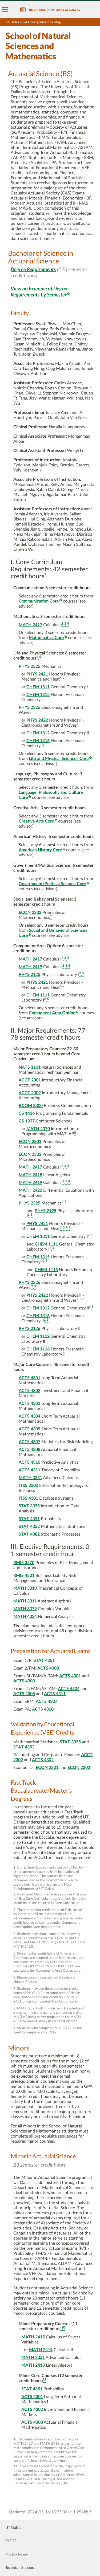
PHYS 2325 (29, 666)
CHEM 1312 (38, 733)
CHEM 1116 (38, 1349)
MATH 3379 (25, 1609)
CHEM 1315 (38, 695)
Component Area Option (52, 1013)
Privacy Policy (17, 2554)
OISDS (11, 2541)
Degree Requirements (33, 270)
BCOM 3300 (31, 1106)
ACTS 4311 (29, 1470)
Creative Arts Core (36, 821)
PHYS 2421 (37, 674)
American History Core (40, 850)
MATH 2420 (30, 1190)
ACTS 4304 (29, 1416)
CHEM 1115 (46, 1270)
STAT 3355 (29, 1506)
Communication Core (39, 601)
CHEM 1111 (38, 995)
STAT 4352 (29, 1527)
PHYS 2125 (29, 975)
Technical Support (20, 2568)
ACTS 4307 (29, 1442)
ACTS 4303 (29, 1403)
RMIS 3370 (24, 1563)
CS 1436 (27, 1113)
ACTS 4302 (29, 1391)
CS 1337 (27, 1121)
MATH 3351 (30, 1478)
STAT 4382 (29, 1534)
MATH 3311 (25, 1601)
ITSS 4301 (28, 1498)
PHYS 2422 (37, 720)
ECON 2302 (30, 913)
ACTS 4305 (29, 1429)
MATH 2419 (30, 967)
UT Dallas (13, 2528)
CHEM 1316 (38, 741)
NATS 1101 (30, 1067)
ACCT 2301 (30, 1080)
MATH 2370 (38, 1129)
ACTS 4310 (29, 1462)
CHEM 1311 (38, 687)
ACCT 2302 (30, 1093)
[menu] (5, 10)
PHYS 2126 (29, 1329)
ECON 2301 (30, 1142)
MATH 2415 (33, 2337)
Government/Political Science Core (52, 884)
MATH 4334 (25, 1617)
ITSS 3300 (28, 1486)
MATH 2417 (30, 625)
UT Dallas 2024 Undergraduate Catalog (33, 22)
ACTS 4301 (29, 1378)
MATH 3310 (25, 1588)
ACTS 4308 (29, 1450)
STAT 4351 (29, 1519)
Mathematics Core (46, 638)
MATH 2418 (30, 1175)
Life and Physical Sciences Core (59, 759)
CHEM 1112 (38, 1336)
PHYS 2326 (29, 707)
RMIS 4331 (24, 1576)
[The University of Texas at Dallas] (50, 10)
